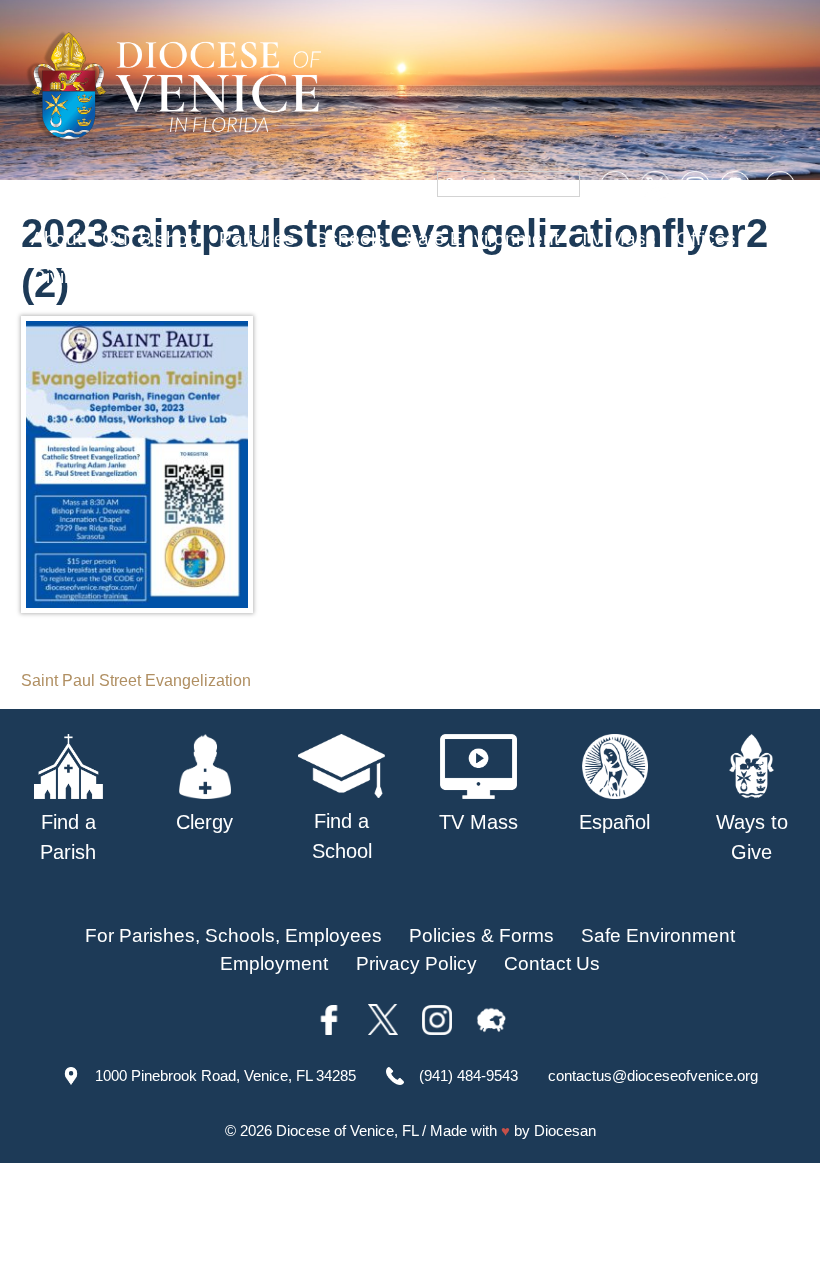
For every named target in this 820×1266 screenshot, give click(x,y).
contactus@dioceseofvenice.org (653, 1075)
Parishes (257, 238)
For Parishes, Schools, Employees (233, 935)
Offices (706, 238)
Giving (58, 276)
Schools (350, 238)
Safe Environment (482, 238)
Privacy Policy (416, 963)
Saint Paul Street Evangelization (136, 680)
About (56, 238)
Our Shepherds (172, 276)
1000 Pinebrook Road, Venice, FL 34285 (225, 1075)
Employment (274, 963)
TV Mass (617, 238)
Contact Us (552, 963)
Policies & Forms (481, 935)
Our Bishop (150, 238)
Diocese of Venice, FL (347, 1130)
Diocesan (565, 1130)
